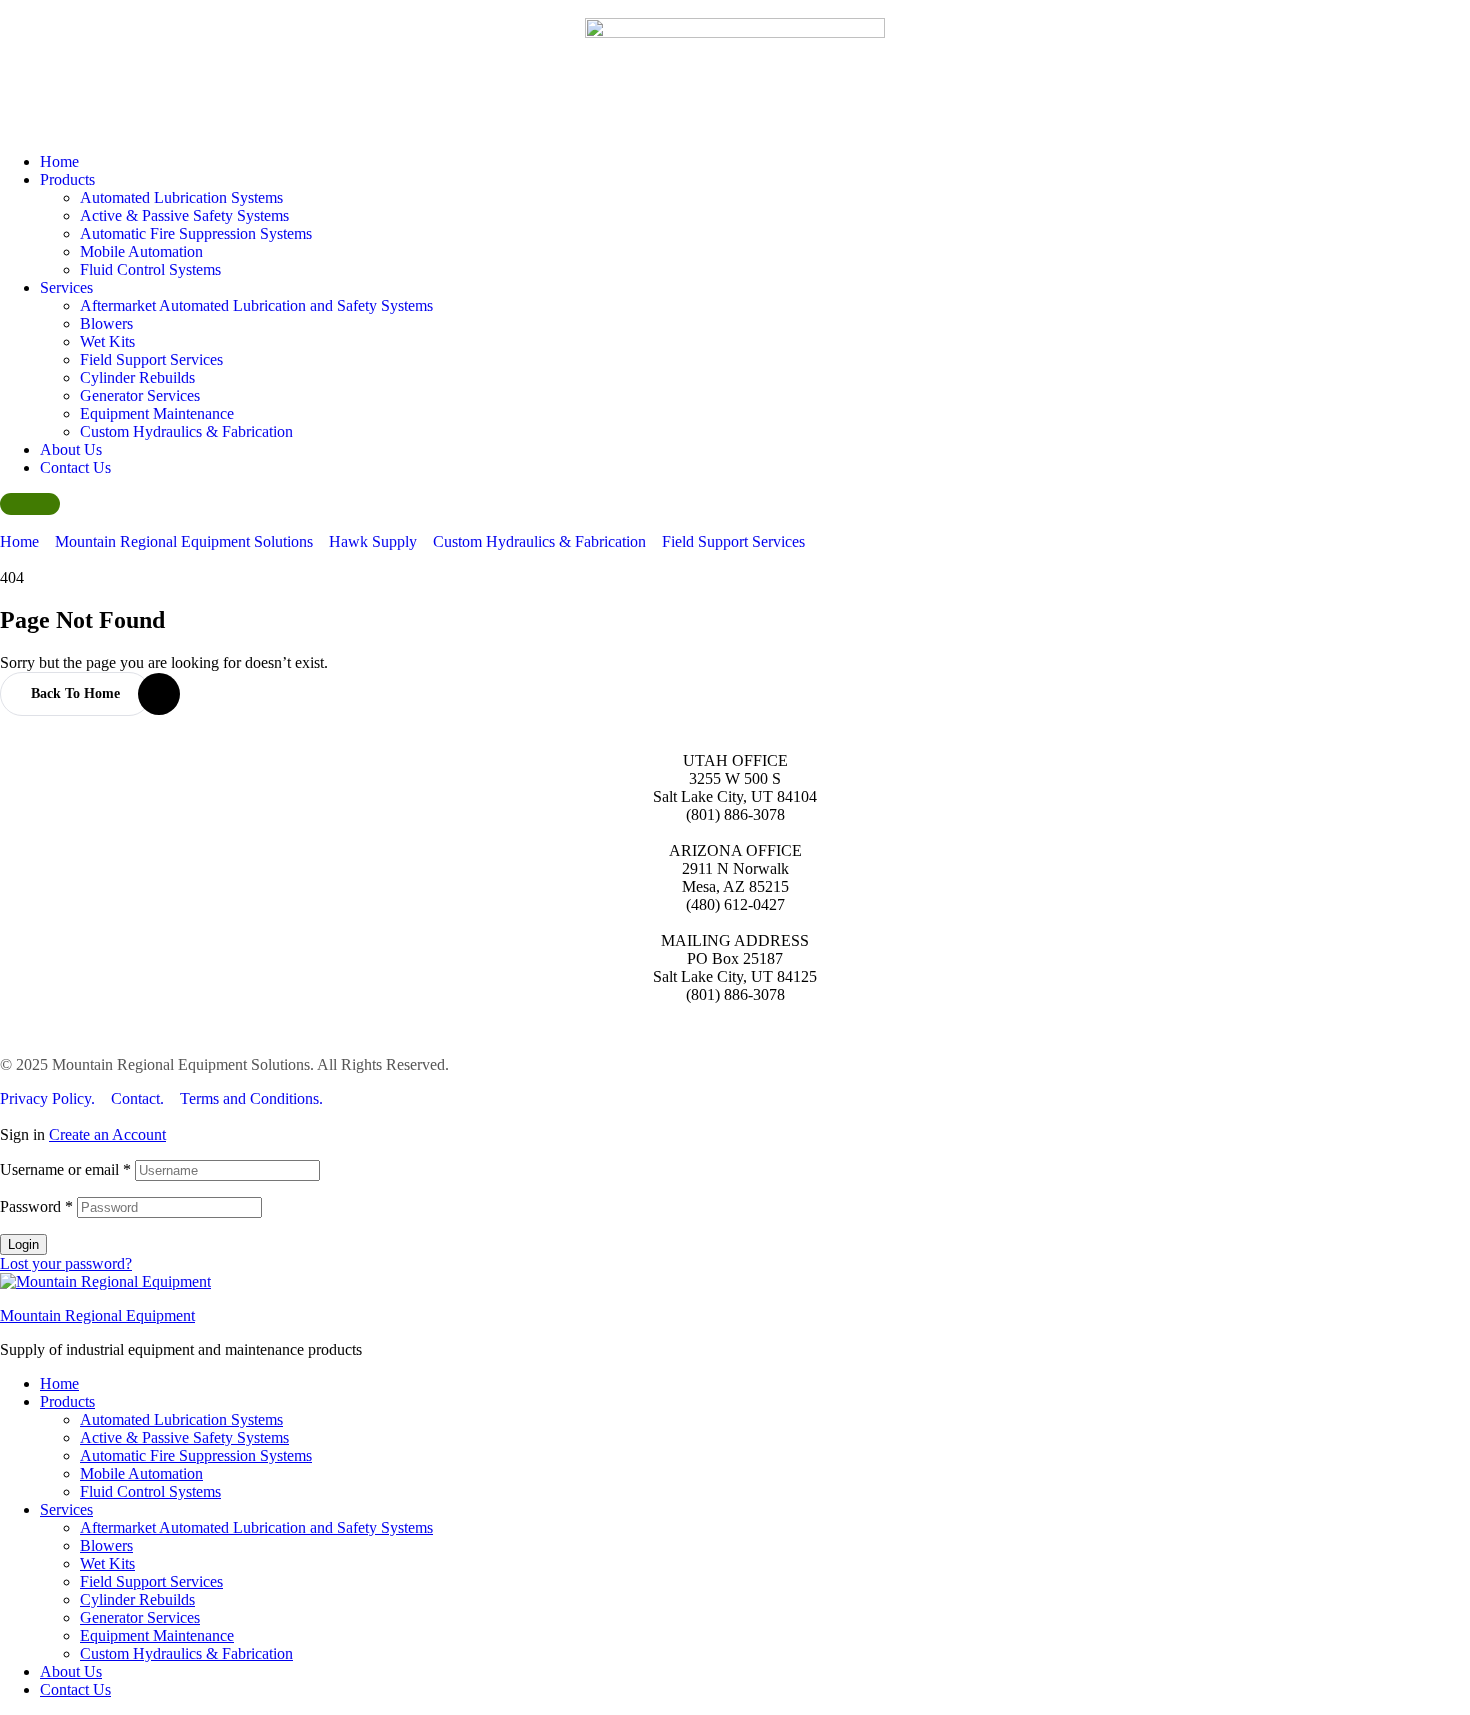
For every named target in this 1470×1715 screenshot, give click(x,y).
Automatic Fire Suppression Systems (196, 1455)
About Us (71, 1671)
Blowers (106, 1545)
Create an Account (107, 1134)
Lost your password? (66, 1263)
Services (66, 1509)
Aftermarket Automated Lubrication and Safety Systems (256, 1527)
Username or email (65, 1169)
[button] (30, 504)
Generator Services (140, 1617)
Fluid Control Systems (150, 1491)
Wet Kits (107, 1563)
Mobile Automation (141, 1473)
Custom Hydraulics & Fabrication (186, 1653)
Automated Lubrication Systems (181, 1419)
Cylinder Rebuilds (137, 1599)
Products (67, 1401)
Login (23, 1244)
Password (36, 1206)
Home (59, 1383)
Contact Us (75, 1689)
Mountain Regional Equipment (97, 1315)
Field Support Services (151, 1581)
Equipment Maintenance (157, 1635)
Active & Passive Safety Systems (184, 1437)
